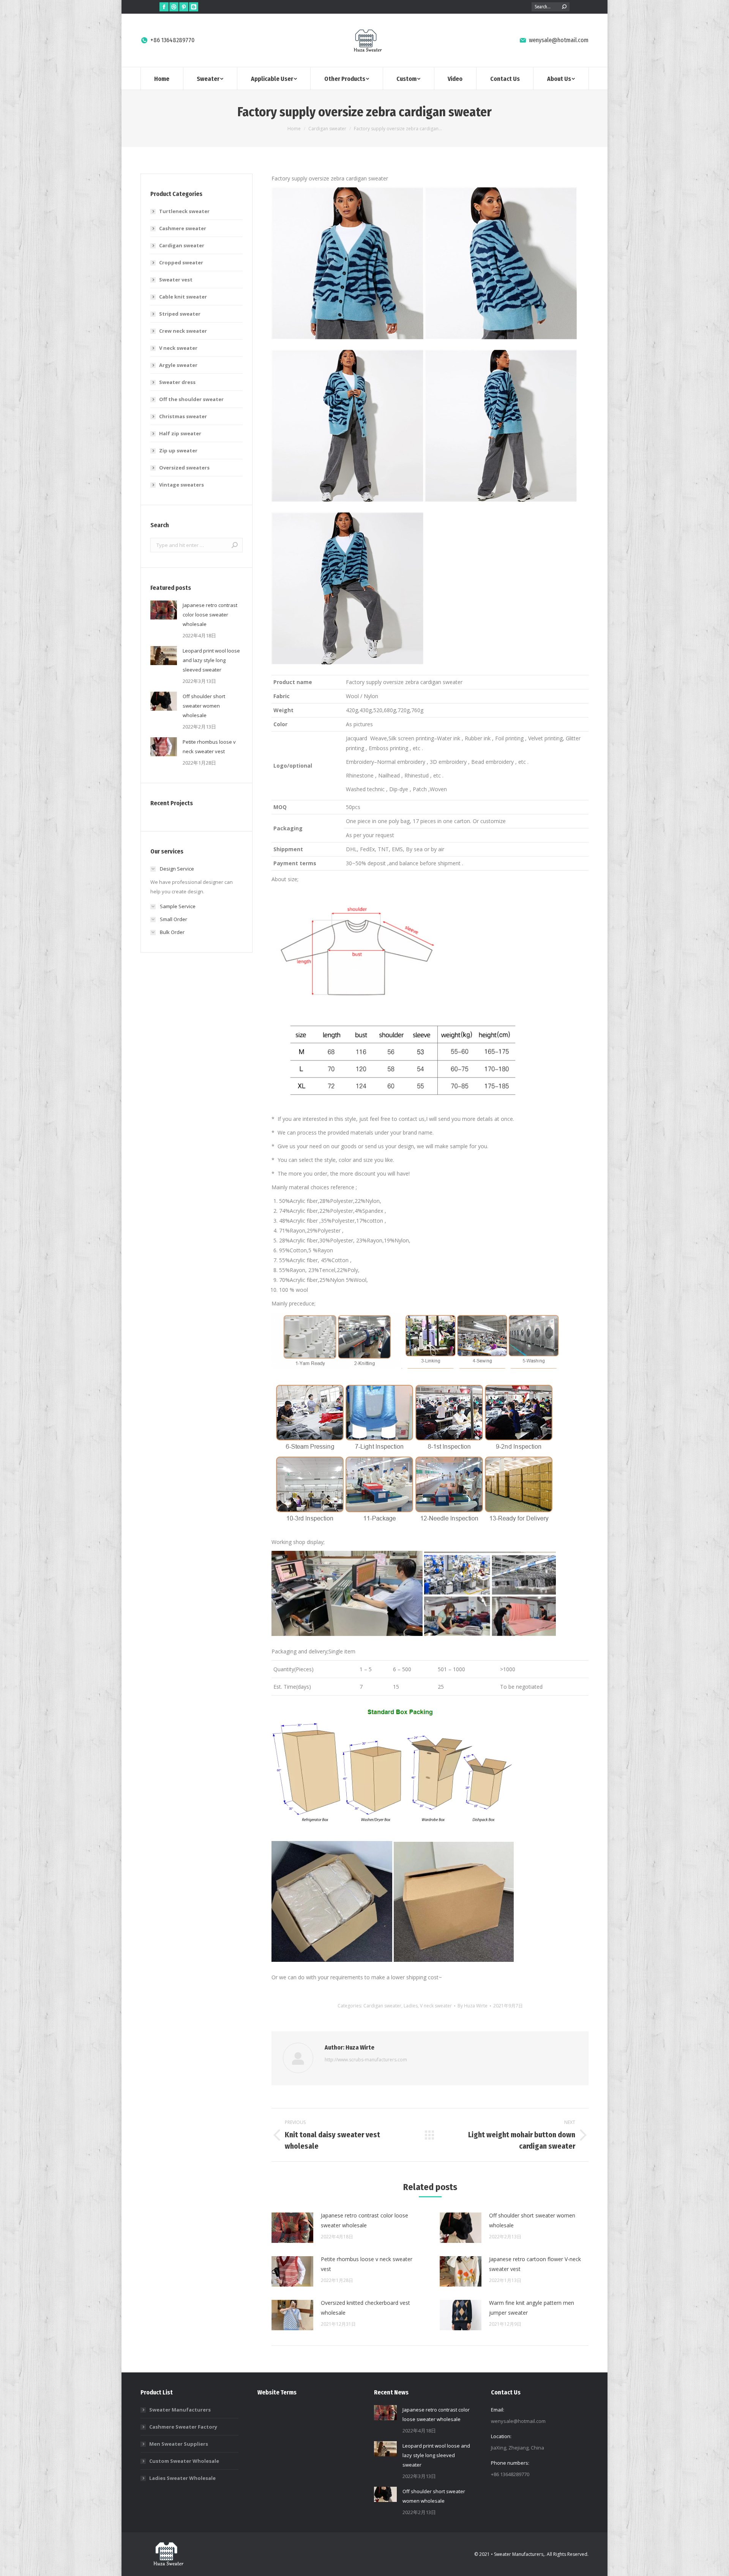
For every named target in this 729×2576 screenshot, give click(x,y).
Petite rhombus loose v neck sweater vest (367, 2264)
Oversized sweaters (184, 468)
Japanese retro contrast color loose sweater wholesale (364, 2220)
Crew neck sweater (183, 331)
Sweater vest (176, 280)
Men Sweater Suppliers (179, 2444)
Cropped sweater (181, 262)
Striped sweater (180, 314)
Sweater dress (177, 382)
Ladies (411, 2006)
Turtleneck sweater (184, 211)
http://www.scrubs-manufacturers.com (366, 2060)
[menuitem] (162, 78)
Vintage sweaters (181, 485)
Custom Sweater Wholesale (184, 2461)
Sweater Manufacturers (180, 2410)
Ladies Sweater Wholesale (182, 2478)
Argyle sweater (178, 365)
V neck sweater (436, 2006)
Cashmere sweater (183, 228)
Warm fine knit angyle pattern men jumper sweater (532, 2308)
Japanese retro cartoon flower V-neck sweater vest (535, 2264)
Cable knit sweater (183, 297)
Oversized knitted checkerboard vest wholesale (365, 2308)
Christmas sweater (183, 416)
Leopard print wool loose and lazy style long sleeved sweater (211, 660)
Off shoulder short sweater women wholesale (532, 2220)
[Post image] (292, 2228)
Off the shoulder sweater (191, 399)
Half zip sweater (180, 433)
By (473, 2006)
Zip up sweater (178, 450)
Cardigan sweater (382, 2006)
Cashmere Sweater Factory (183, 2427)
